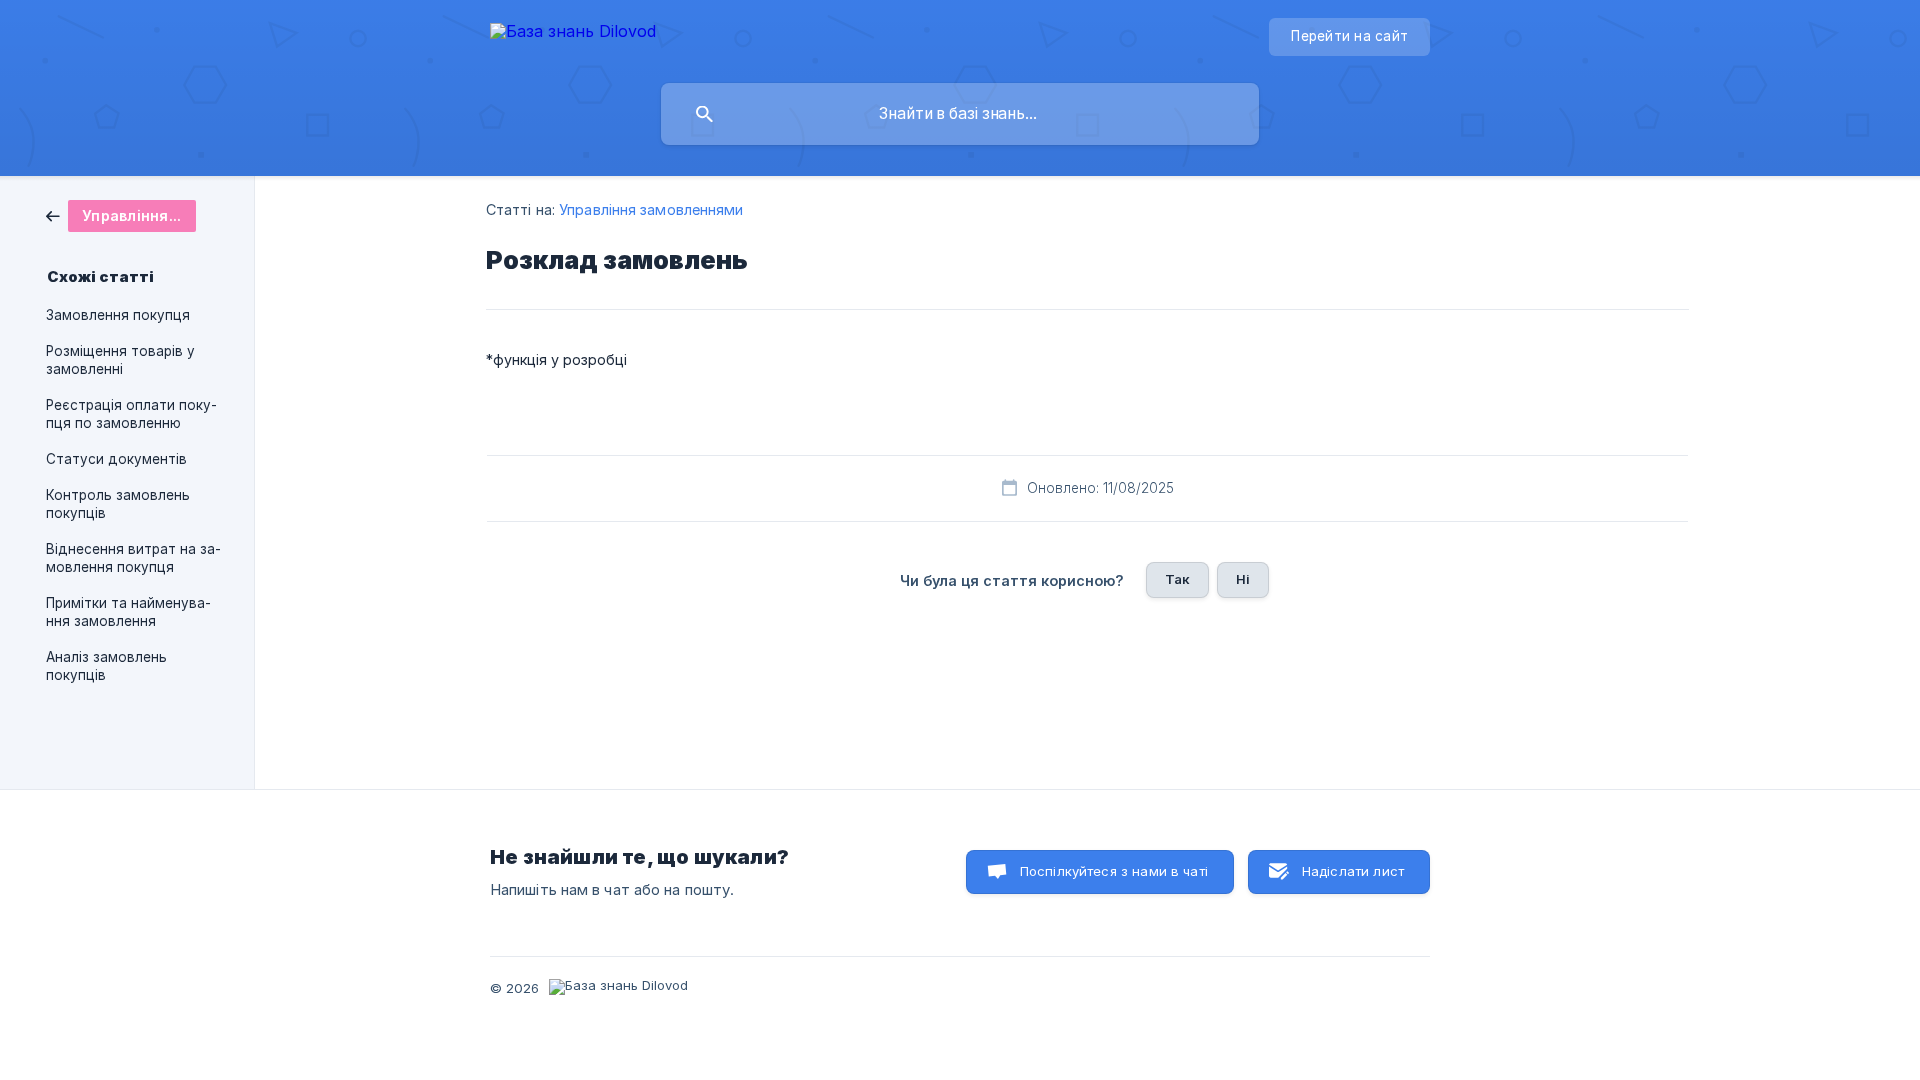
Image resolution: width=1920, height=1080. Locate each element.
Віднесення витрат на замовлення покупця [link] (133, 558)
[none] (573, 34)
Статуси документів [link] (116, 459)
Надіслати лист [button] (1353, 871)
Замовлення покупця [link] (118, 315)
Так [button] (1177, 579)
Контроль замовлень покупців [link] (118, 504)
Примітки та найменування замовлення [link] (128, 612)
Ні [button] (1243, 579)
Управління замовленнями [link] (651, 209)
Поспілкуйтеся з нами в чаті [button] (1114, 871)
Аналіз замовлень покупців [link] (106, 666)
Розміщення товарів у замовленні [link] (120, 360)
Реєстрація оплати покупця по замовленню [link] (131, 414)
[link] (121, 214)
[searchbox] (960, 114)
